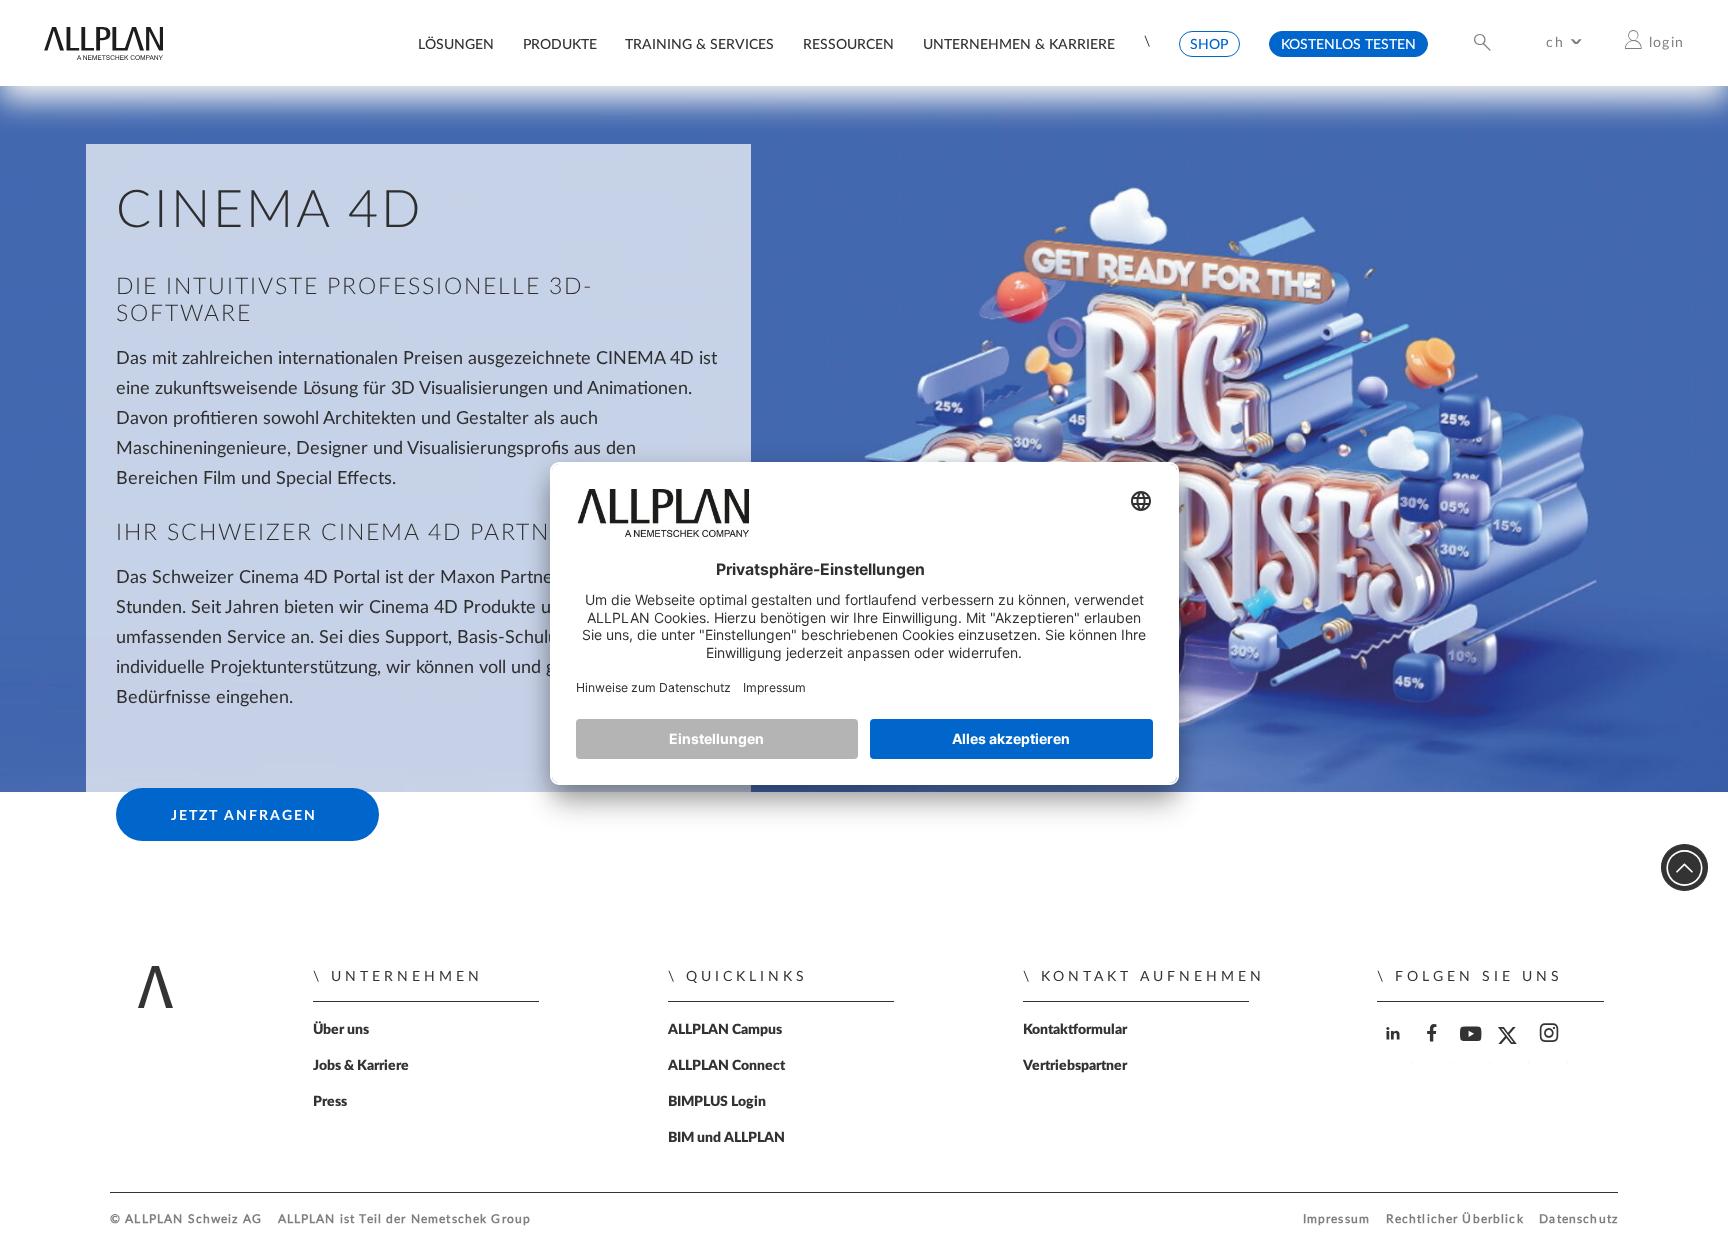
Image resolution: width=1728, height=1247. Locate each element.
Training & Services (699, 44)
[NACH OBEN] (1684, 867)
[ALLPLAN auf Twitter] (1511, 1051)
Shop (1209, 44)
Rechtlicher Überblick (1455, 1219)
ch (1555, 42)
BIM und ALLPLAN (726, 1138)
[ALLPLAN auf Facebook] (1433, 1050)
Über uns (341, 1030)
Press (330, 1102)
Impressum (1336, 1219)
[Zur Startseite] (103, 55)
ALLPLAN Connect (726, 1066)
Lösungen (456, 44)
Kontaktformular (1075, 1030)
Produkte (560, 44)
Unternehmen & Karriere (1019, 44)
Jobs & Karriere (361, 1066)
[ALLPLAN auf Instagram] (1550, 1050)
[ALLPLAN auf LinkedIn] (1394, 1050)
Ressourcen (848, 44)
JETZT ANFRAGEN (244, 816)
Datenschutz (1578, 1219)
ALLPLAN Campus (725, 1030)
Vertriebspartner (1075, 1066)
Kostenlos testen (1348, 44)
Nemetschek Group (471, 1219)
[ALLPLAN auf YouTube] (1472, 1050)
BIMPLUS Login (717, 1102)
